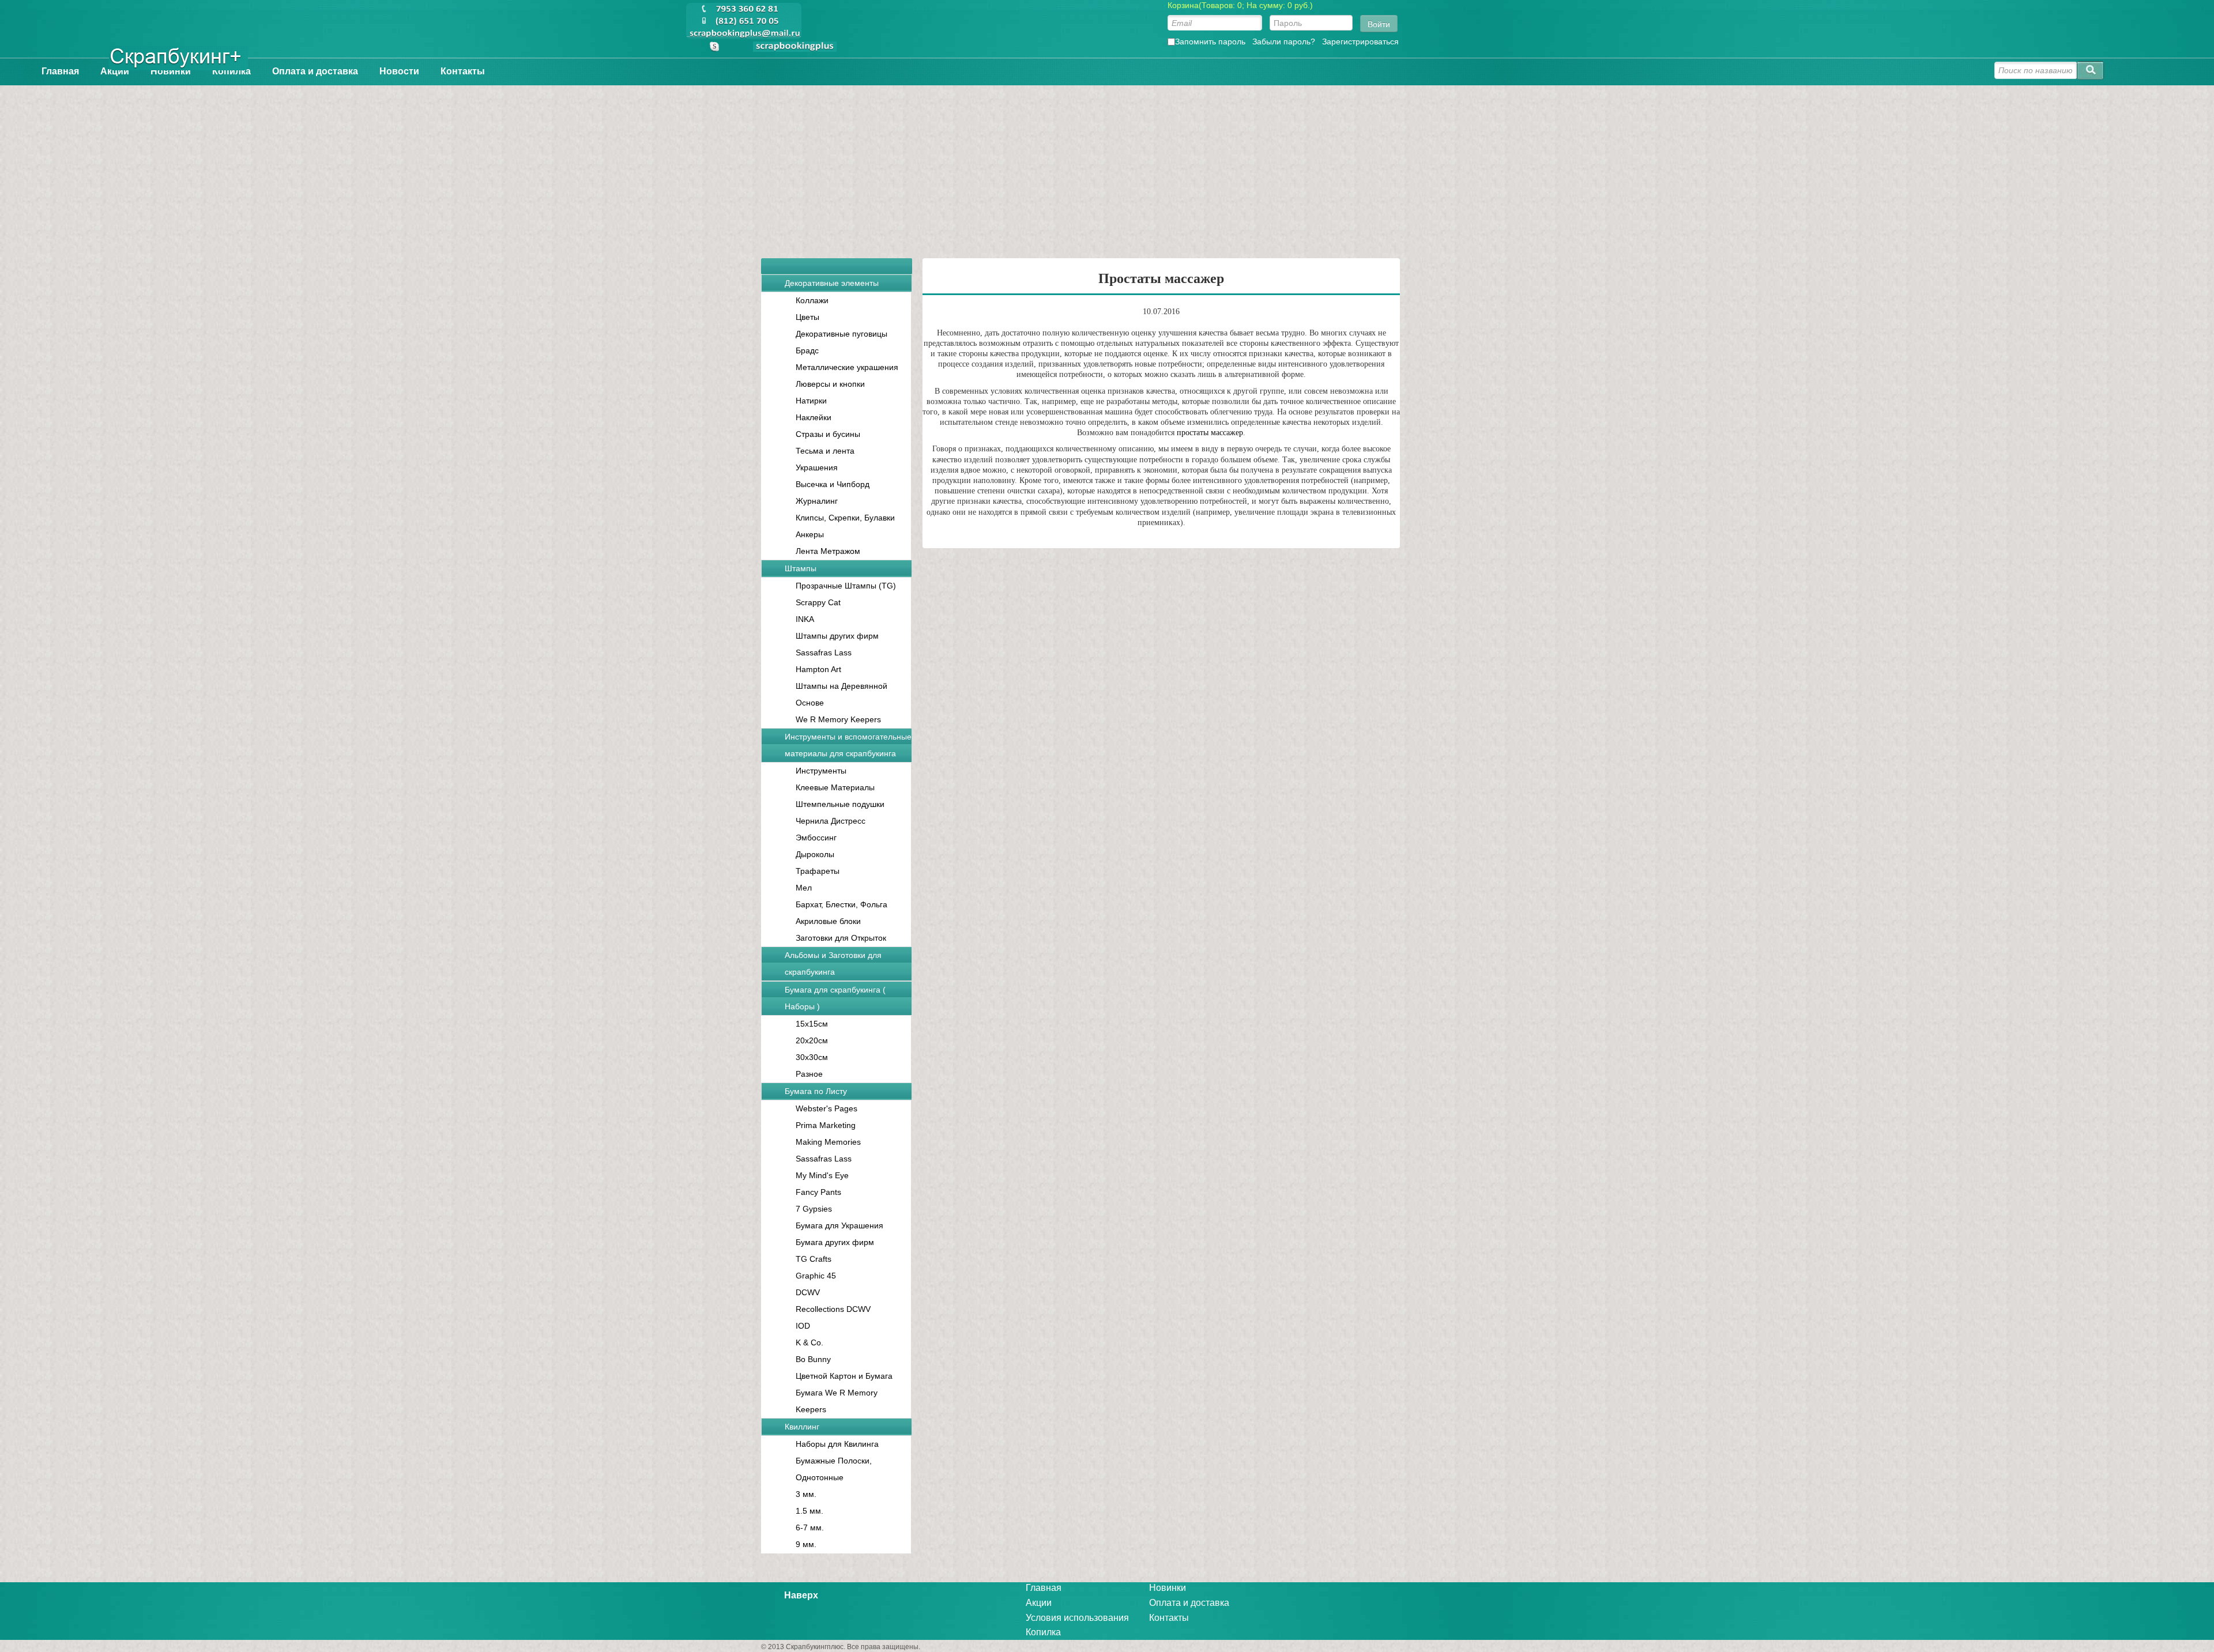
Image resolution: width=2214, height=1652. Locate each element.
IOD (803, 1326)
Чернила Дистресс (831, 821)
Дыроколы (815, 854)
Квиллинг (802, 1427)
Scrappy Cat (818, 602)
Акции (115, 71)
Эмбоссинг (816, 838)
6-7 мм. (810, 1527)
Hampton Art (818, 669)
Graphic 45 (816, 1276)
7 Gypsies (814, 1209)
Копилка (231, 71)
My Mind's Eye (822, 1175)
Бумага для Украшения (839, 1225)
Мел (804, 888)
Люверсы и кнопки (830, 384)
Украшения (817, 467)
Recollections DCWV (833, 1309)
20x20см (812, 1040)
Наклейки (814, 417)
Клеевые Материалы (835, 787)
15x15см (812, 1024)
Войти (1379, 24)
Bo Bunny (813, 1359)
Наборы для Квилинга (837, 1444)
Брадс (807, 350)
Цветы (807, 317)
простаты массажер (1210, 433)
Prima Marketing (826, 1125)
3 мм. (806, 1494)
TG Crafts (814, 1259)
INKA (805, 619)
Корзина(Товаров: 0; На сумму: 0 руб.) (1240, 5)
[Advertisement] (1107, 166)
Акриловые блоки (828, 921)
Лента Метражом (828, 551)
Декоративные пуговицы (841, 334)
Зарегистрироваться (1360, 42)
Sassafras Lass (824, 652)
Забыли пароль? (1284, 42)
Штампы (801, 568)
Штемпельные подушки (840, 804)
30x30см (812, 1057)
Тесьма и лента (825, 451)
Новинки (171, 71)
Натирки (811, 401)
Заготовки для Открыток (841, 938)
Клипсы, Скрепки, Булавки (845, 518)
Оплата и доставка (315, 71)
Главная (60, 71)
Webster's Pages (827, 1108)
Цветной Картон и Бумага (844, 1376)
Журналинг (817, 501)
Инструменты (821, 771)
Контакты (463, 71)
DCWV (808, 1292)
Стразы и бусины (828, 434)
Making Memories (828, 1142)
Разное (809, 1074)
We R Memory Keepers (838, 719)
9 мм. (806, 1544)
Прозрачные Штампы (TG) (846, 586)
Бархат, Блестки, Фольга (841, 904)
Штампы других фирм (837, 636)
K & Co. (809, 1342)
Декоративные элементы (832, 283)
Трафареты (818, 871)
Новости (399, 71)
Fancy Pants (818, 1192)
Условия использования (1077, 1618)
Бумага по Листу (816, 1091)
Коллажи (812, 300)
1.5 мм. (809, 1511)
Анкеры (810, 534)
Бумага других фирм (835, 1242)
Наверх (801, 1595)
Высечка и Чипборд (833, 484)
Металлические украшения (847, 367)
